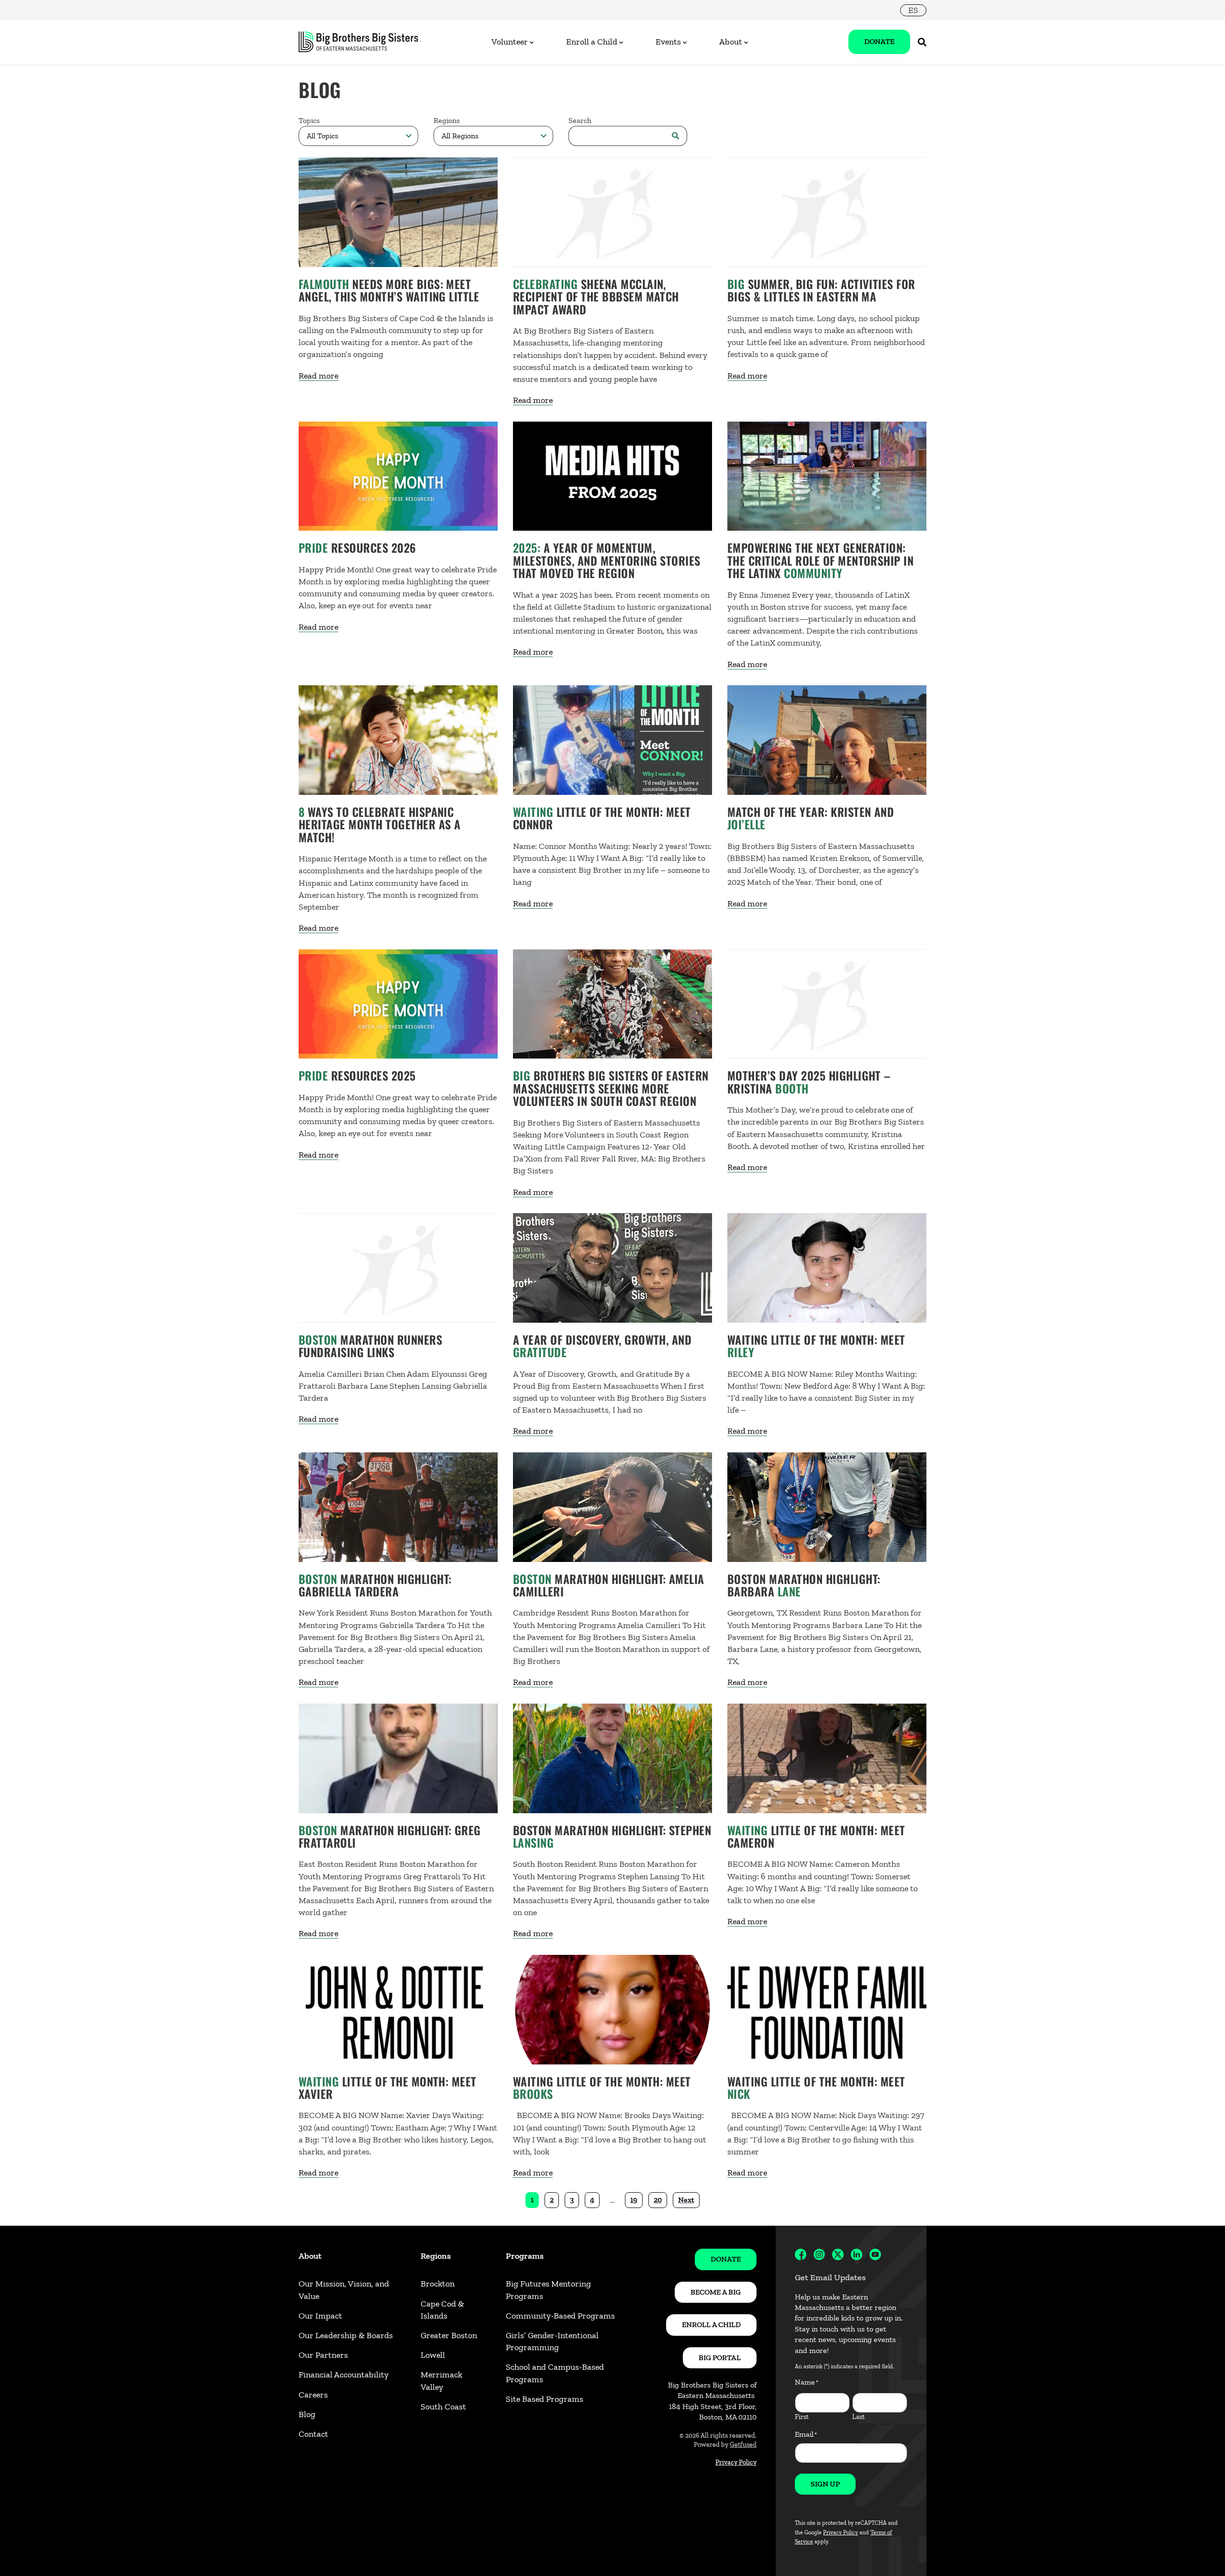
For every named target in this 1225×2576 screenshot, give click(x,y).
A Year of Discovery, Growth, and (602, 1346)
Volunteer (510, 42)
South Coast (443, 2407)
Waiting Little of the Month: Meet (816, 1346)
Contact (313, 2434)
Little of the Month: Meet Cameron (816, 1836)
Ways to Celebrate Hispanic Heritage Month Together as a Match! (379, 824)
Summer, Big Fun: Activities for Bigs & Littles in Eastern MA (821, 290)
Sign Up (825, 2484)
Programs (525, 2256)
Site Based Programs (545, 2399)
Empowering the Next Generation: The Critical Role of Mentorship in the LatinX (820, 560)
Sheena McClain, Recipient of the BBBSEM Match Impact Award (596, 296)
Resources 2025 (357, 1075)
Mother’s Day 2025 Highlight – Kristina (809, 1082)
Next (686, 2200)
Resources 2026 (357, 547)
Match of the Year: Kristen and (811, 818)
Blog (307, 2414)
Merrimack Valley (441, 2381)
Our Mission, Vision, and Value (344, 2290)
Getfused (743, 2445)
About (731, 42)
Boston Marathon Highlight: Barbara (804, 1585)
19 (634, 2200)
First (802, 2417)
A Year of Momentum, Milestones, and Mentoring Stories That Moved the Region (607, 560)
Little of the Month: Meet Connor (602, 818)
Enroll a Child (592, 42)
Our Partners (323, 2355)
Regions (436, 2256)
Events (668, 42)
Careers (313, 2395)
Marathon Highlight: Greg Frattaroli (390, 1836)
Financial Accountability (344, 2375)
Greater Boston (449, 2335)
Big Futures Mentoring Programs (548, 2290)
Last (858, 2417)
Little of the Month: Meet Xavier (388, 2087)
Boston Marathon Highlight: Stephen (612, 1836)
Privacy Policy (736, 2462)
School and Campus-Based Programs (555, 2373)
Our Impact (320, 2316)
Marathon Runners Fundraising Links (370, 1346)
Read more (318, 376)
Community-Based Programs (560, 2316)
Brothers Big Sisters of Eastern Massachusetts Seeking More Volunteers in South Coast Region (611, 1088)
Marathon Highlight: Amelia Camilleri (609, 1585)
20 (658, 2200)
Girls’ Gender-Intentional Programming (552, 2341)
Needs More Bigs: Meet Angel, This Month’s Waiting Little (389, 290)
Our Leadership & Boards (346, 2335)
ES (913, 10)
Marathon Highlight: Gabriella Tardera (375, 1585)
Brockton (438, 2284)
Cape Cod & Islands (442, 2310)
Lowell (433, 2355)
